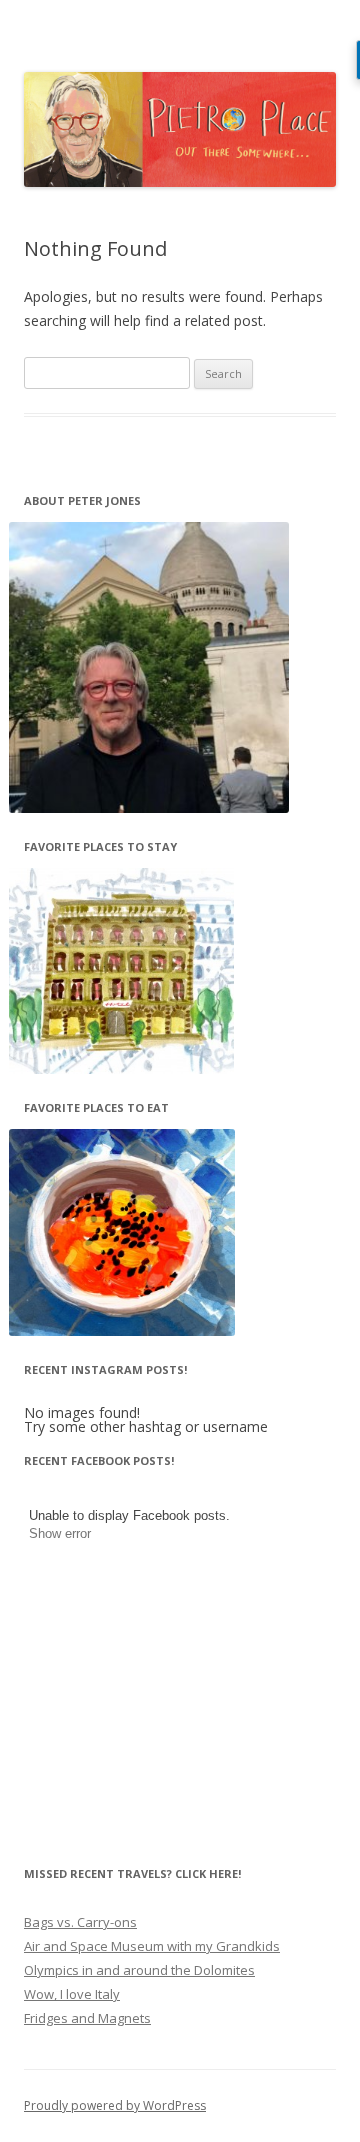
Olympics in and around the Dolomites (139, 1970)
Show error (60, 1533)
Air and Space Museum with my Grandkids (152, 1946)
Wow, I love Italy (72, 1994)
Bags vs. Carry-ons (80, 1922)
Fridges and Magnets (87, 2018)
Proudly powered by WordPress (115, 2105)
